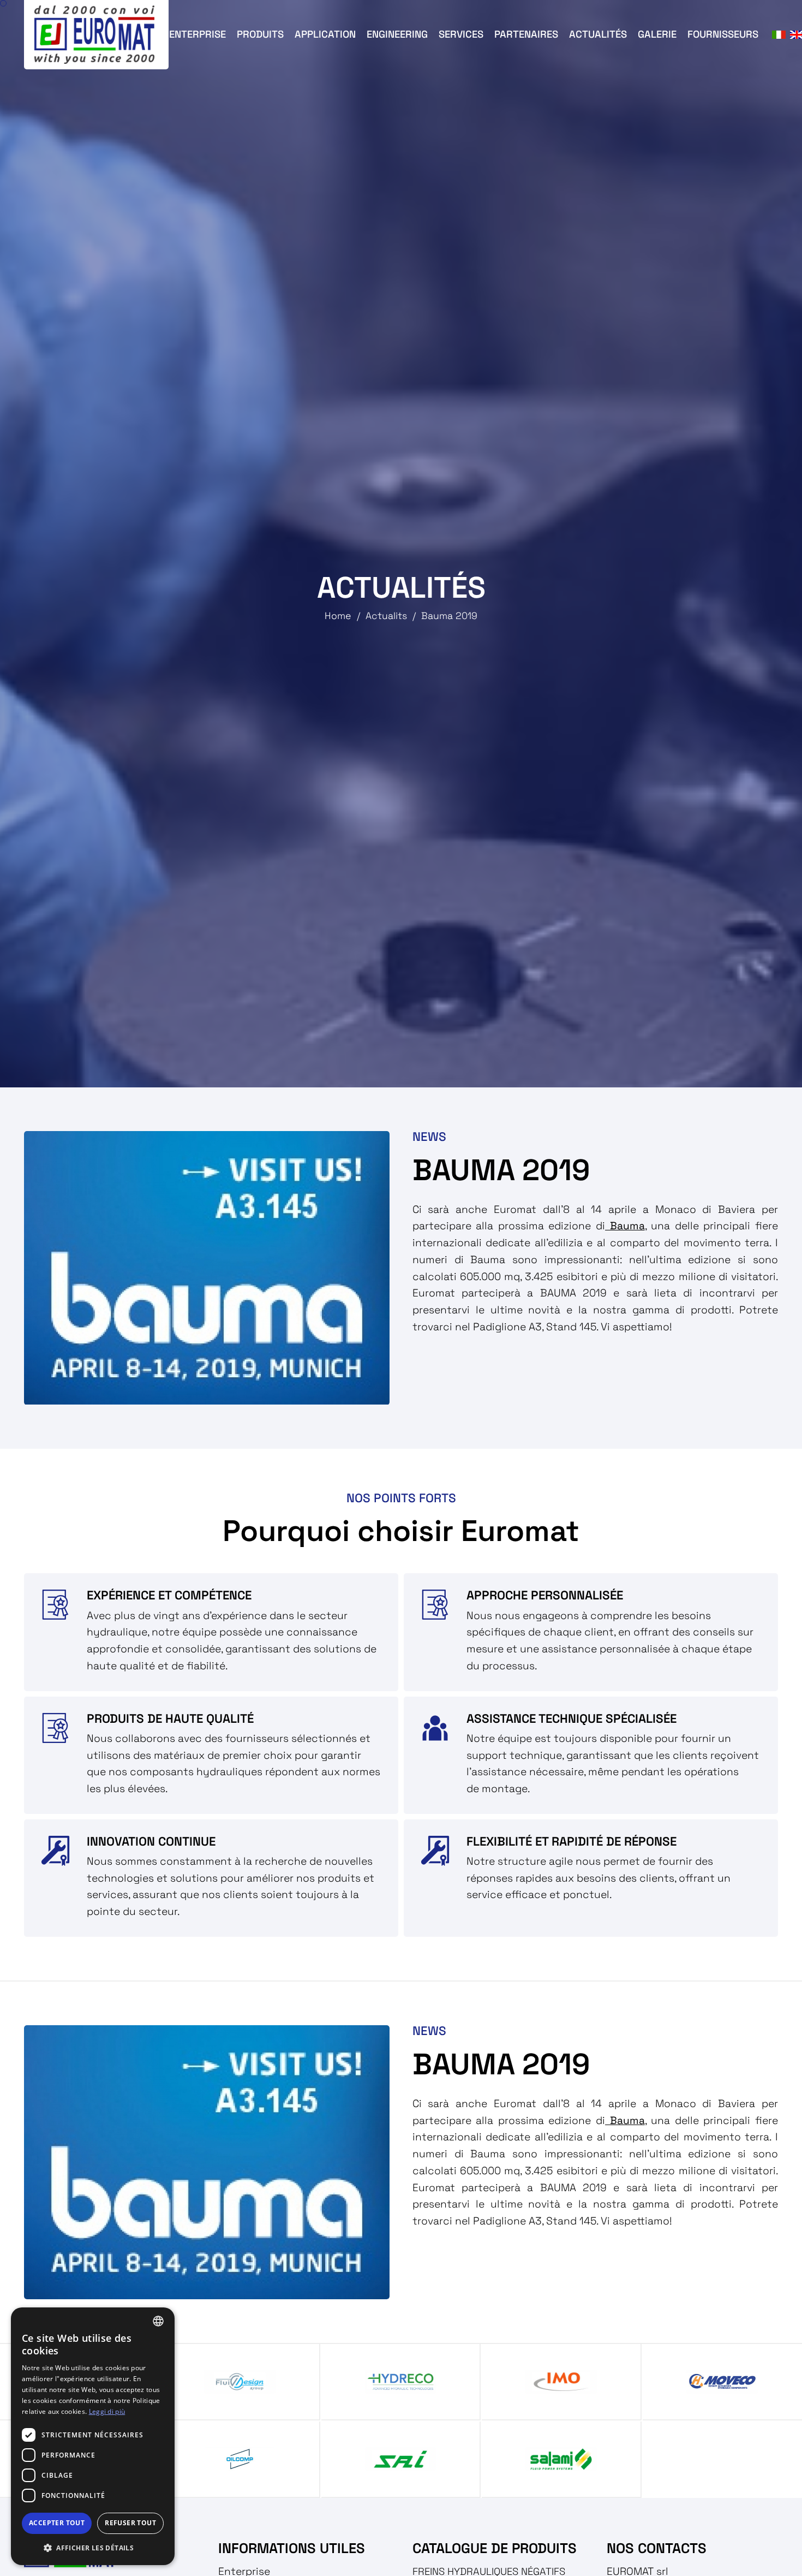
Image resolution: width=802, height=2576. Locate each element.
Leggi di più (107, 2411)
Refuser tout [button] (130, 2523)
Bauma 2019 (449, 616)
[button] (93, 2548)
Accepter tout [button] (57, 2523)
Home (338, 616)
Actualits (386, 616)
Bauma (625, 1226)
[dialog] (93, 2436)
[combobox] (158, 2321)
